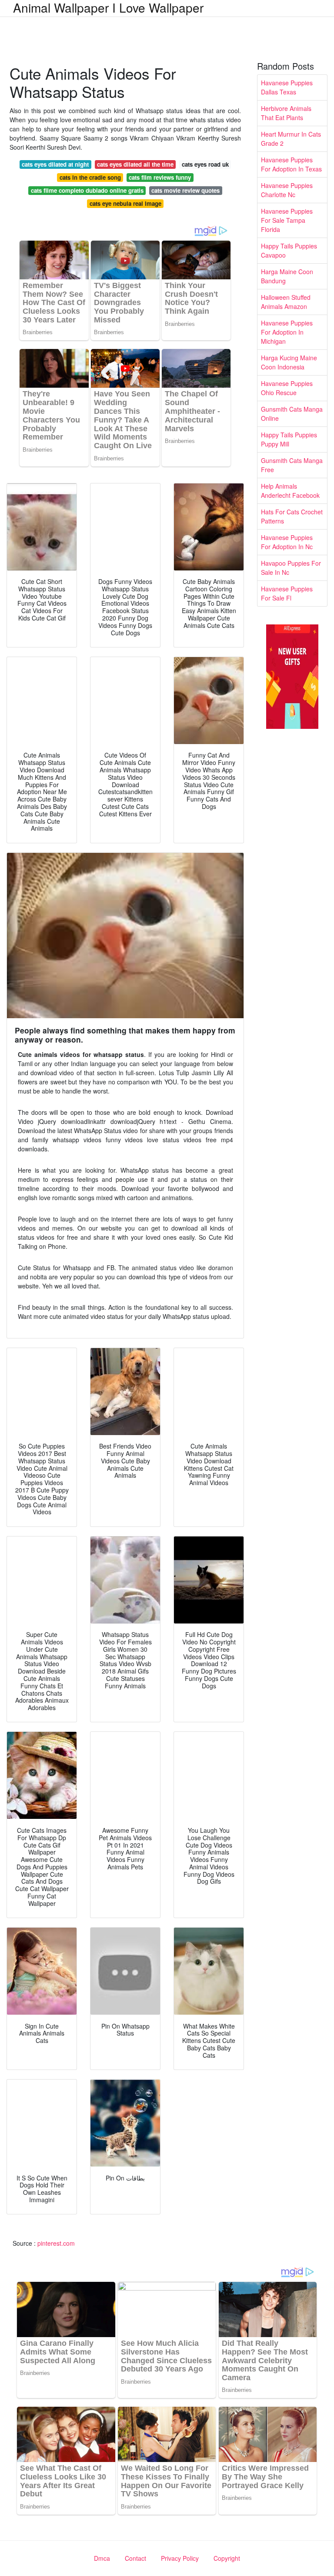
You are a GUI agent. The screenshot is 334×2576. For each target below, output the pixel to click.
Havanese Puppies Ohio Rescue (287, 388)
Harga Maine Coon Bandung (287, 276)
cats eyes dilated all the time (135, 164)
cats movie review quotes (185, 190)
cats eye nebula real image (125, 203)
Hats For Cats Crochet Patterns (292, 516)
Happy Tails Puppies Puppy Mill (289, 439)
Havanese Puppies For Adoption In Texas (291, 164)
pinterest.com (56, 2243)
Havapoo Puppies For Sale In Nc (291, 568)
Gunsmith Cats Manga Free (292, 465)
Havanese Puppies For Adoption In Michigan (287, 332)
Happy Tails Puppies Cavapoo (289, 250)
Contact (135, 2558)
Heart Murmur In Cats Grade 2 (291, 139)
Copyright (227, 2558)
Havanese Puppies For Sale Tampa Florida (287, 220)
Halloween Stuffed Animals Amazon (286, 302)
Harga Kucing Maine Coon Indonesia (289, 362)
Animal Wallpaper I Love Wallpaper (108, 7)
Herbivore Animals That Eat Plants (286, 113)
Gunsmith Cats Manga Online (292, 414)
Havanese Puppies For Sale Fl (287, 593)
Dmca (102, 2558)
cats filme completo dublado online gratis (87, 190)
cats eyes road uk (205, 164)
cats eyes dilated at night (55, 164)
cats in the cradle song (90, 177)
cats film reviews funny (160, 177)
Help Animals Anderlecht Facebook (290, 491)
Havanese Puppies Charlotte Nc (287, 190)
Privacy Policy (180, 2558)
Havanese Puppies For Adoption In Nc (287, 542)
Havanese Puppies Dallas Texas (287, 87)
